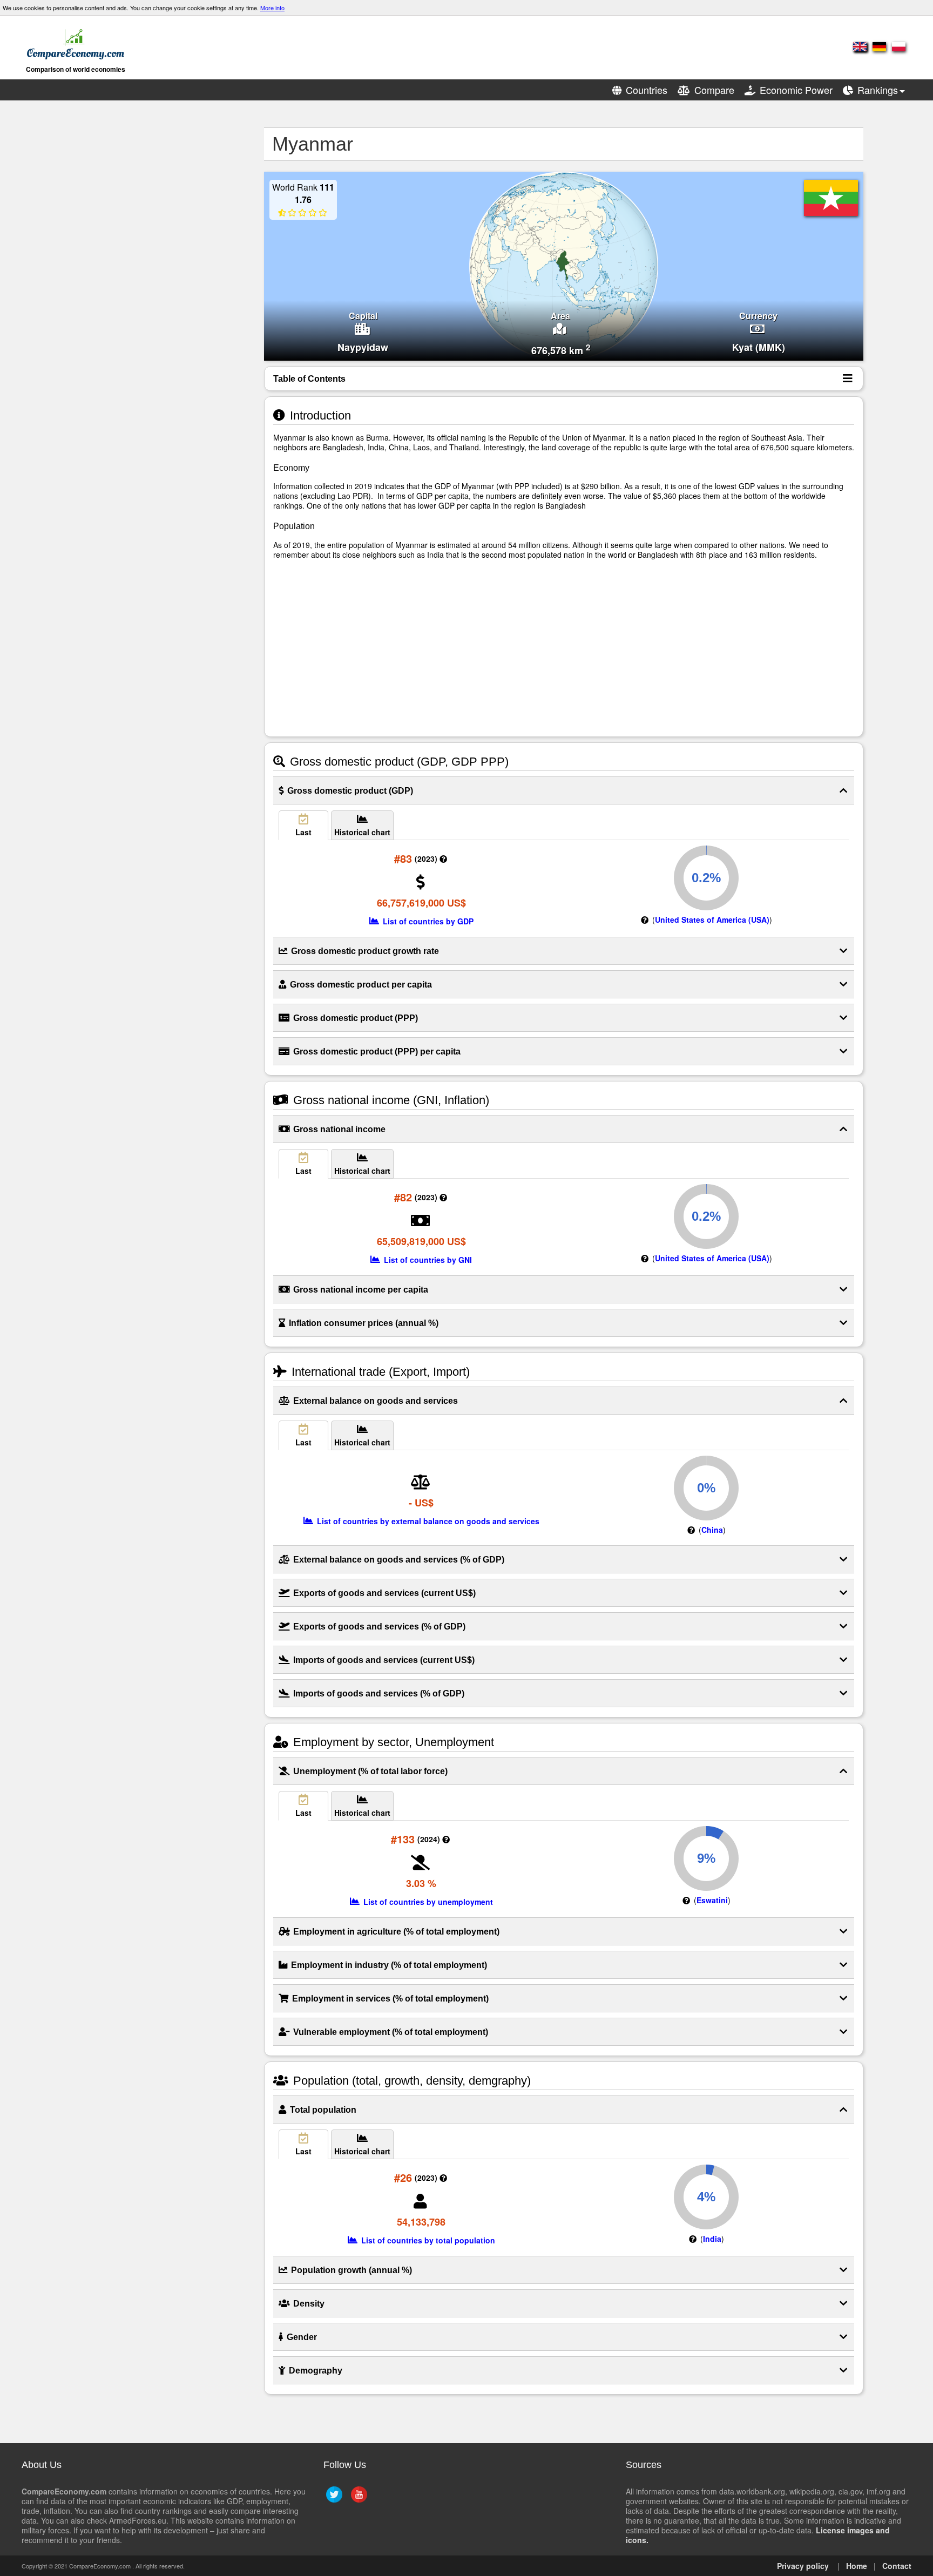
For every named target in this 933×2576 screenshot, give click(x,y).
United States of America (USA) (712, 919)
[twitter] (333, 2499)
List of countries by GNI (427, 1260)
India (712, 2239)
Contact (897, 2566)
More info (272, 8)
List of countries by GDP (427, 921)
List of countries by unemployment (427, 1902)
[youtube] (358, 2499)
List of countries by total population (427, 2240)
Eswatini (712, 1900)
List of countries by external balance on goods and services (427, 1521)
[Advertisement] (151, 289)
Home (857, 2566)
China (712, 1530)
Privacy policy (803, 2566)
